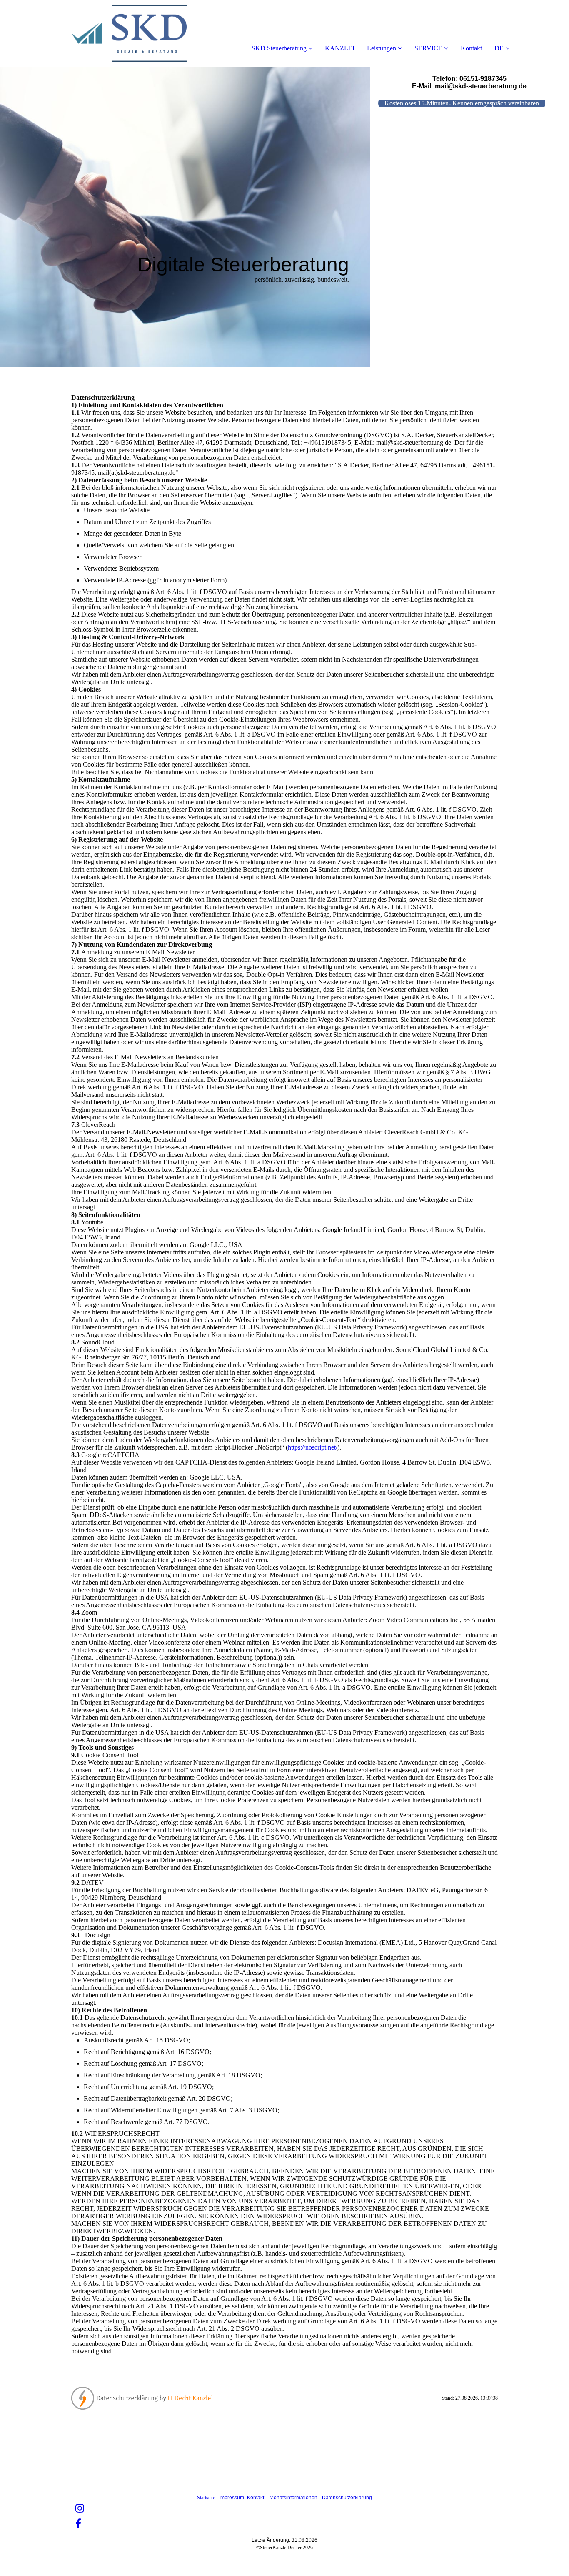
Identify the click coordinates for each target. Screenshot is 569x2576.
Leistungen (382, 48)
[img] (96, 33)
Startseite (206, 2498)
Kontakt (471, 48)
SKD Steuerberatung (279, 48)
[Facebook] (78, 2524)
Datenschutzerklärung (347, 2498)
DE (499, 48)
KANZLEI (340, 48)
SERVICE (428, 48)
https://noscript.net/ (313, 1447)
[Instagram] (80, 2508)
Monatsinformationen (293, 2498)
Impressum (232, 2498)
